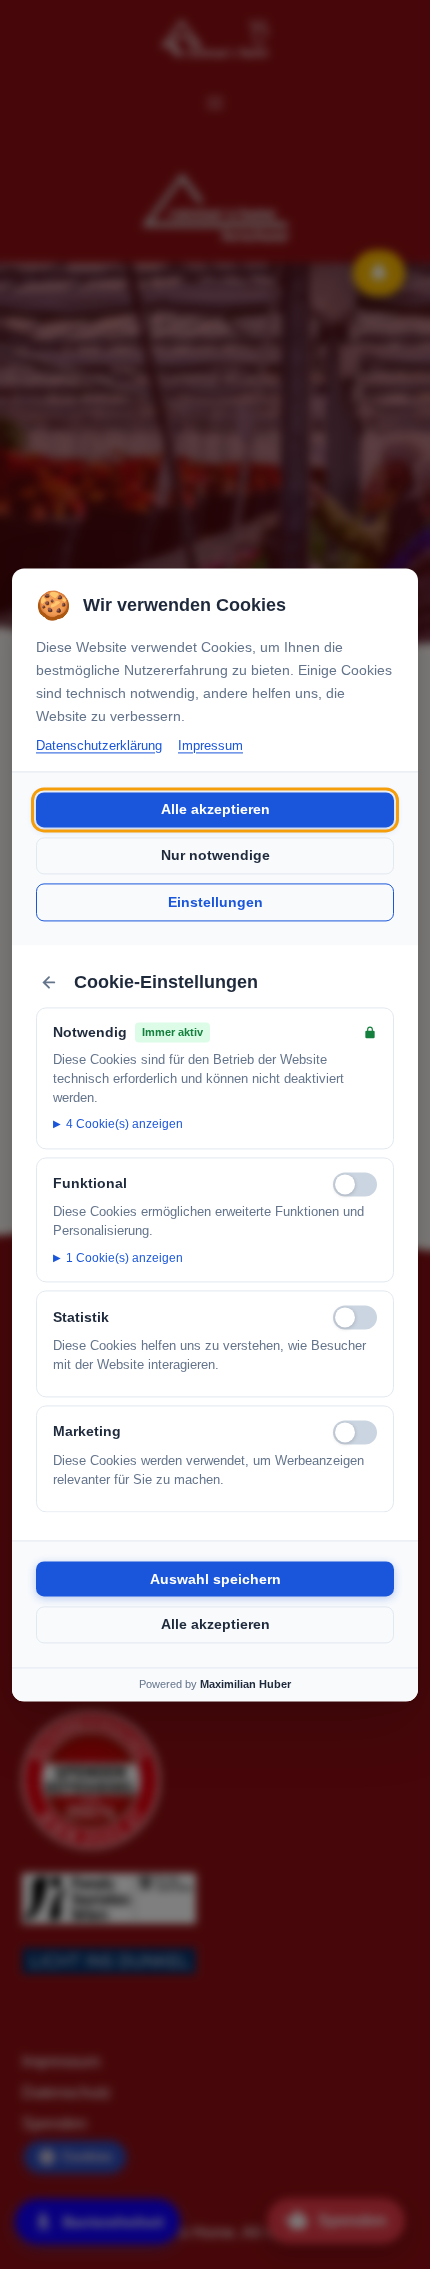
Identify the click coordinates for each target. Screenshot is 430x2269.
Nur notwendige (215, 856)
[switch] (355, 1184)
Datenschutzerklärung (99, 745)
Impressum (210, 745)
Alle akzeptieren (215, 810)
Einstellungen (215, 902)
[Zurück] (49, 982)
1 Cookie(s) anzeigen (124, 1258)
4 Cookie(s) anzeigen (124, 1125)
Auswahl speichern (215, 1579)
